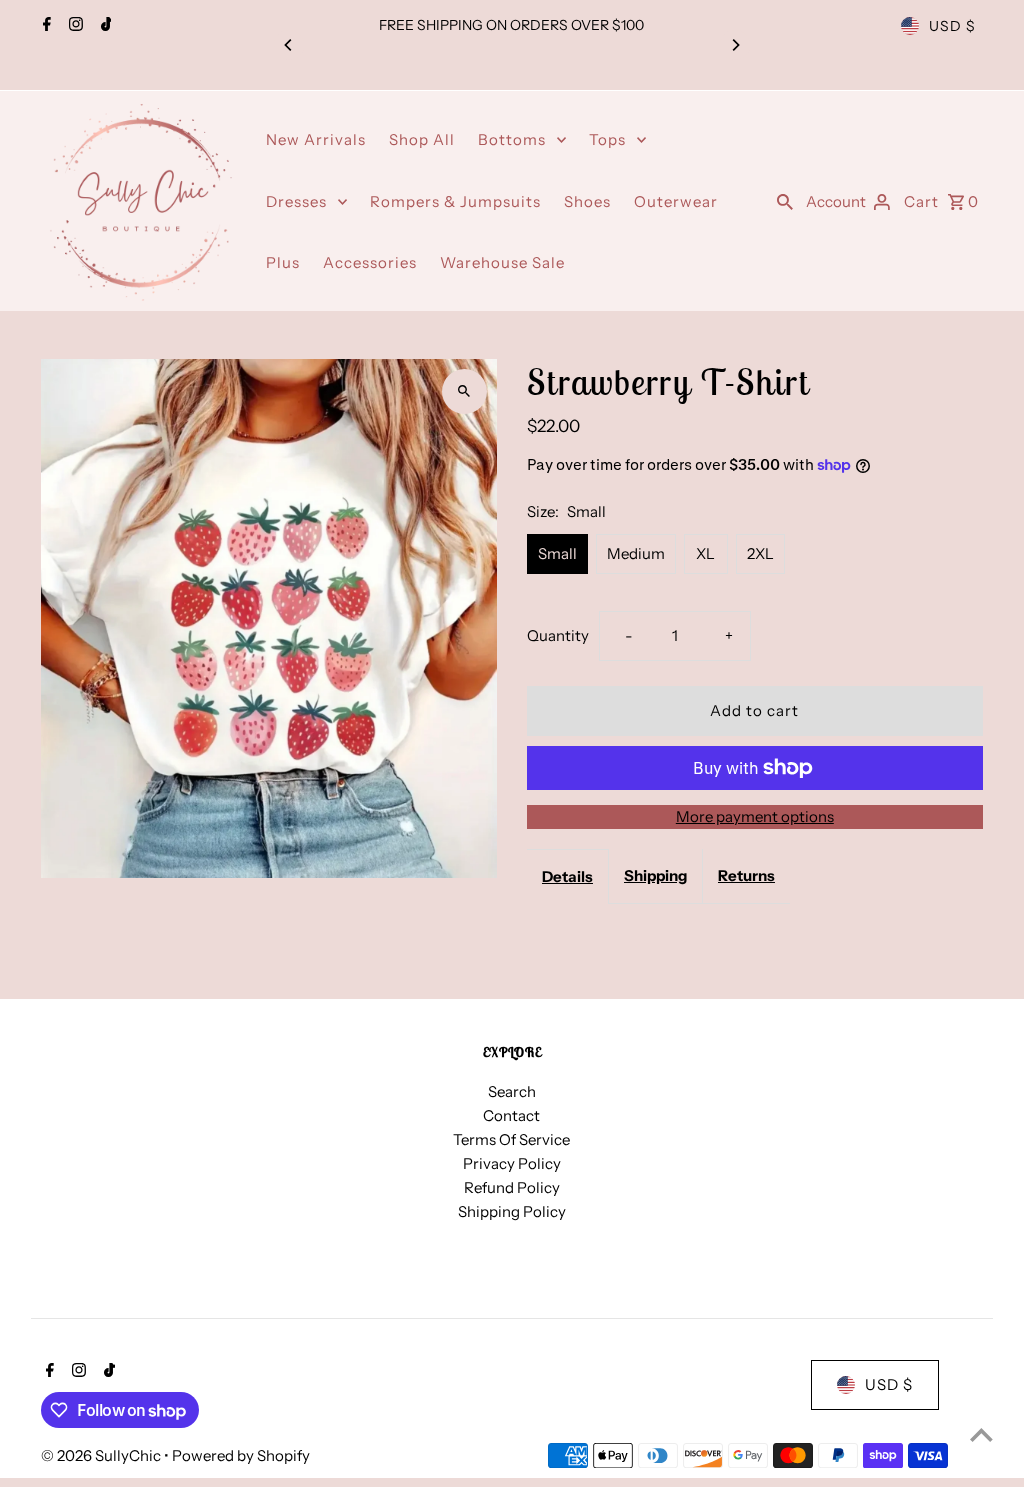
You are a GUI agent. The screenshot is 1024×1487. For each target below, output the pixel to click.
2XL (760, 553)
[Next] (735, 45)
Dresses (296, 201)
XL (705, 553)
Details (567, 876)
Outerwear (676, 201)
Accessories (370, 262)
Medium (636, 553)
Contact (511, 1115)
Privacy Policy (512, 1163)
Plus (283, 262)
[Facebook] (44, 26)
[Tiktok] (104, 26)
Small (557, 553)
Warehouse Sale (502, 262)
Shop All (422, 139)
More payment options (755, 816)
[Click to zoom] (464, 391)
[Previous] (289, 45)
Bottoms (512, 139)
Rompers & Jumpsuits (455, 201)
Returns (746, 875)
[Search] (785, 201)
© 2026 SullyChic (102, 1455)
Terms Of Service (511, 1139)
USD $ (952, 26)
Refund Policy (512, 1187)
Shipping (655, 875)
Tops (607, 139)
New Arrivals (316, 139)
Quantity (558, 635)
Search (512, 1091)
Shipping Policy (512, 1211)
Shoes (587, 201)
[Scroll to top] (981, 1434)
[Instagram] (73, 26)
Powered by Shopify (241, 1455)
